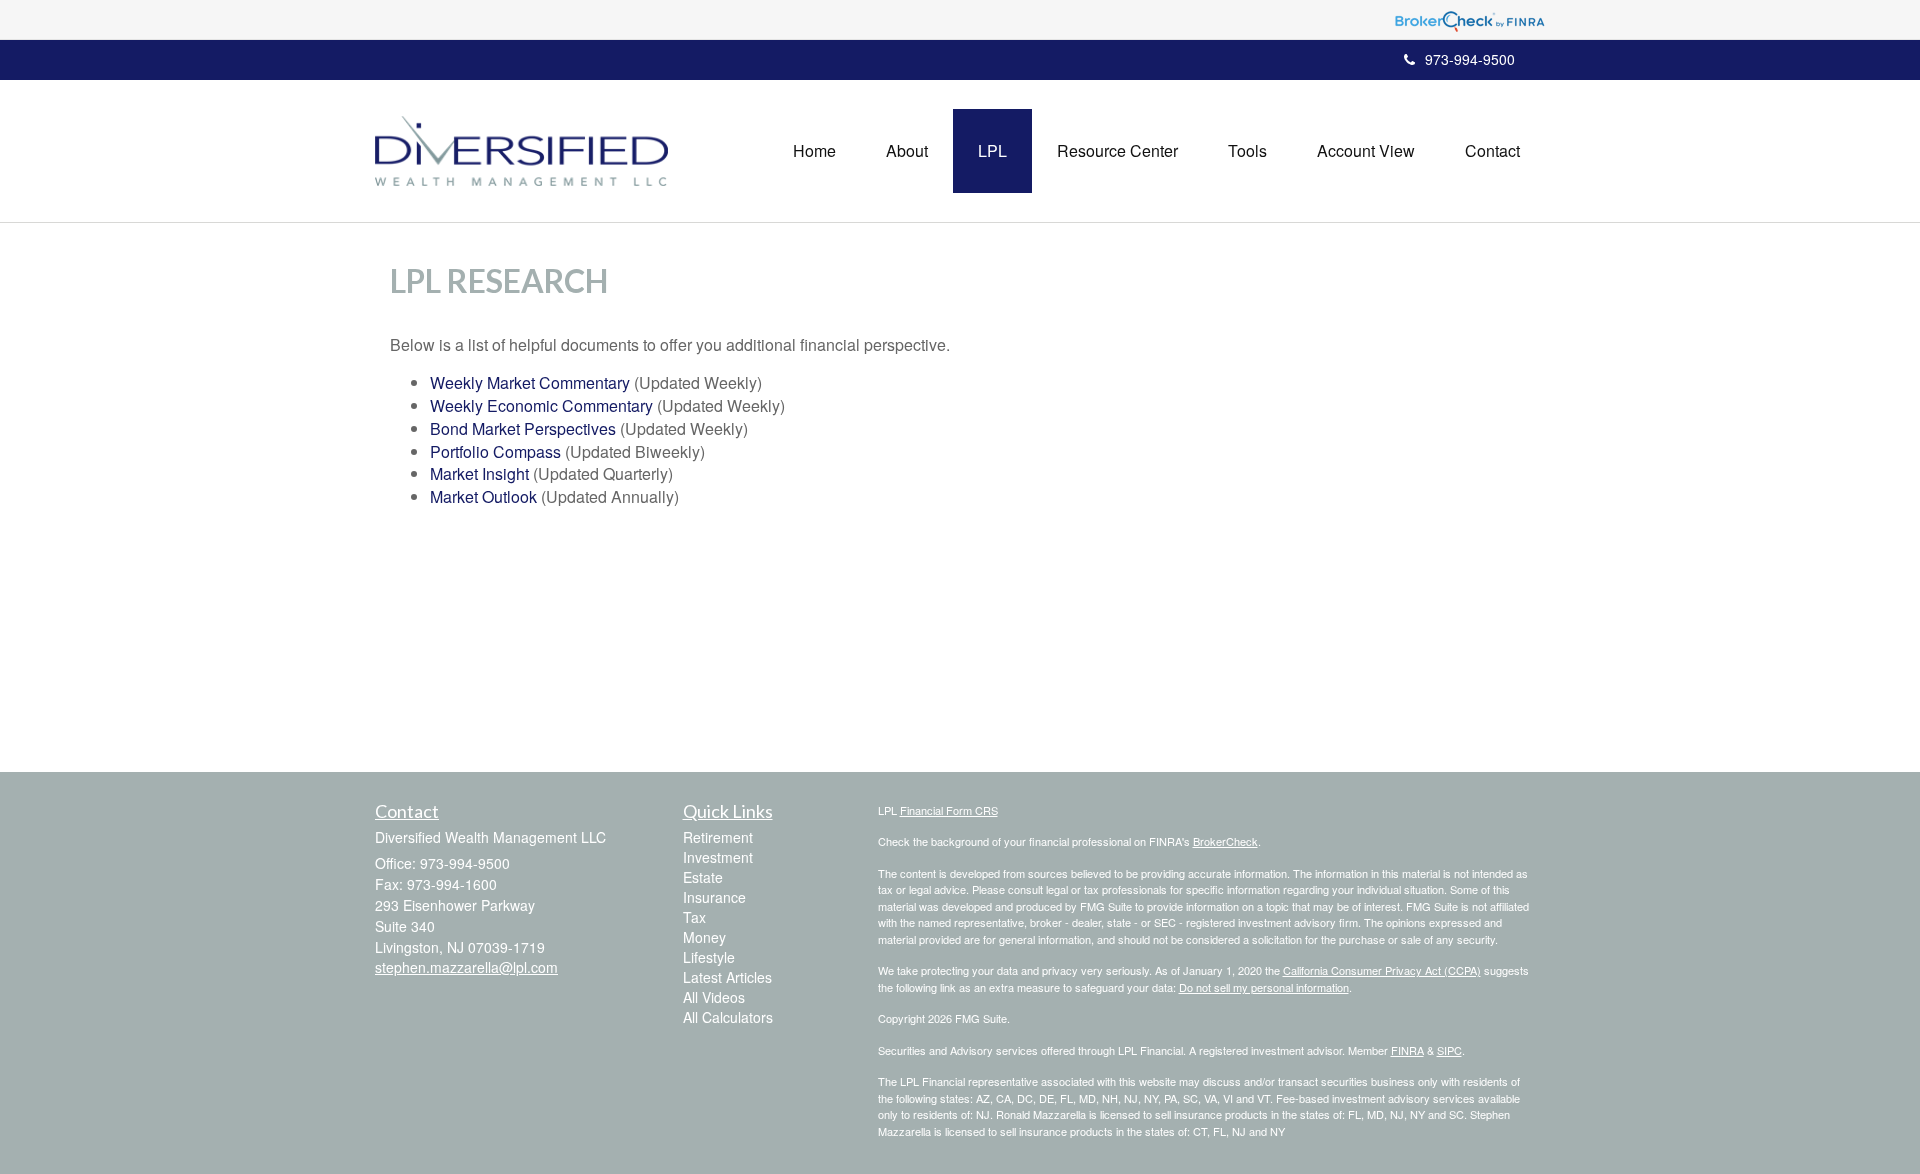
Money (704, 937)
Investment (718, 857)
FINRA (1407, 1050)
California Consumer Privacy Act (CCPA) (1382, 970)
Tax (694, 917)
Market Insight (479, 473)
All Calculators (728, 1017)
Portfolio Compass (495, 451)
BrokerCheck (1225, 841)
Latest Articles (727, 977)
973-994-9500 (1470, 59)
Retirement (718, 837)
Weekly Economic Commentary (541, 405)
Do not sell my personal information (1264, 987)
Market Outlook (483, 496)
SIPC (1449, 1050)
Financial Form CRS (949, 810)
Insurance (714, 897)
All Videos (714, 997)
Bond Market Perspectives (523, 428)
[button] (907, 151)
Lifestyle (709, 957)
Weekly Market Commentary (530, 382)
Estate (703, 877)
